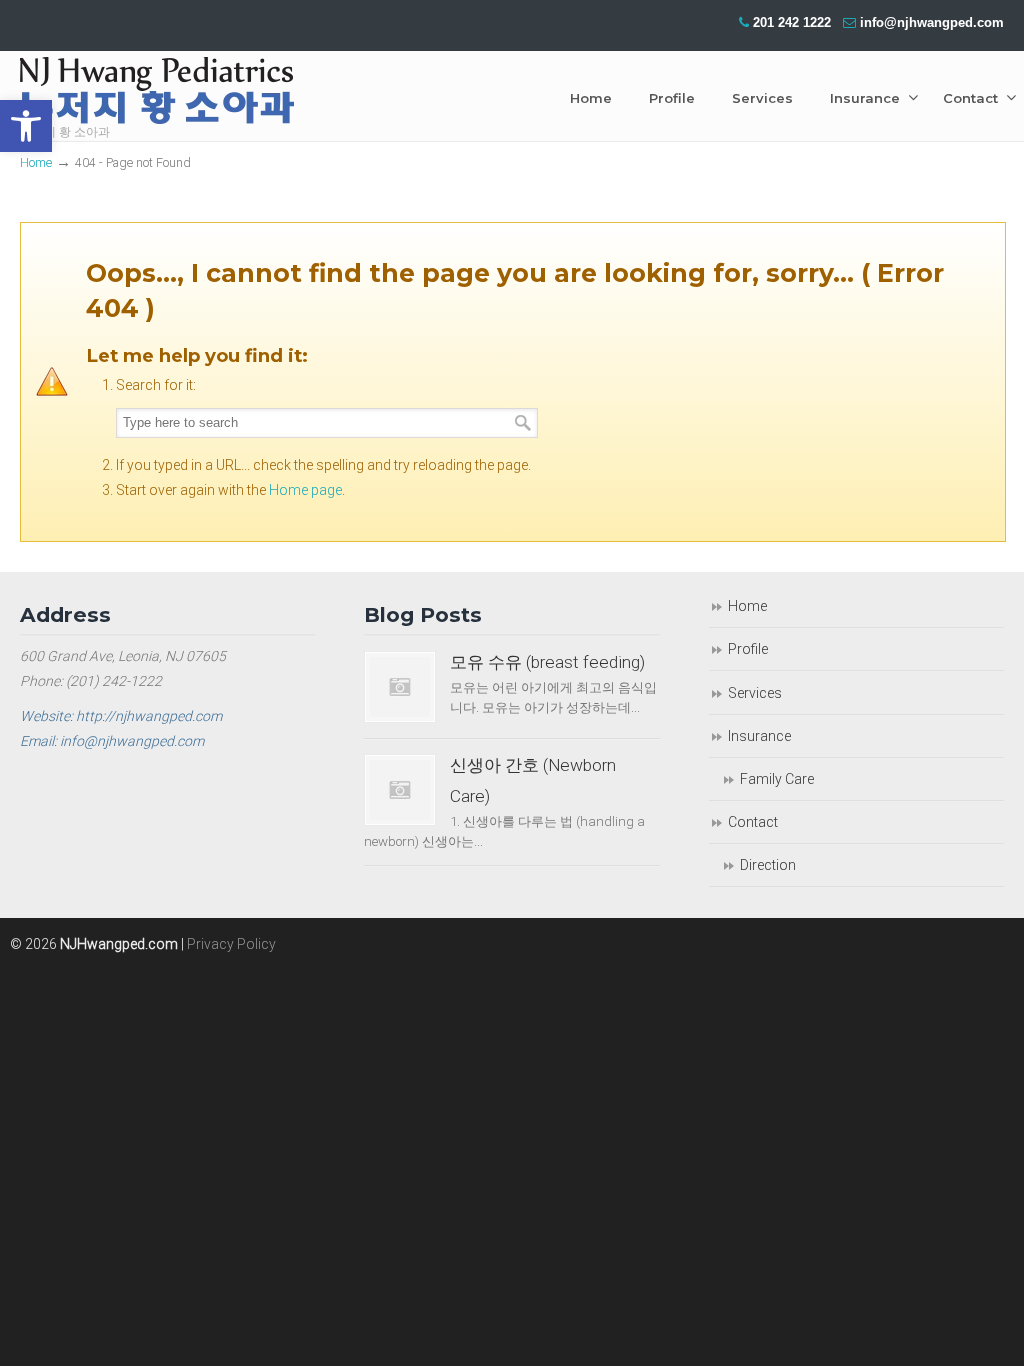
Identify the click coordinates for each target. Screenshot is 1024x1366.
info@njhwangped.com (932, 22)
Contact (753, 822)
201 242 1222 (792, 22)
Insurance (759, 736)
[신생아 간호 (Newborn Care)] (400, 790)
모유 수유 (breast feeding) (547, 662)
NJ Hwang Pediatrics (157, 95)
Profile (748, 649)
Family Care (777, 779)
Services (755, 693)
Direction (768, 865)
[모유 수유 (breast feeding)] (400, 687)
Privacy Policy (231, 944)
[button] (26, 126)
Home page (305, 490)
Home (36, 162)
